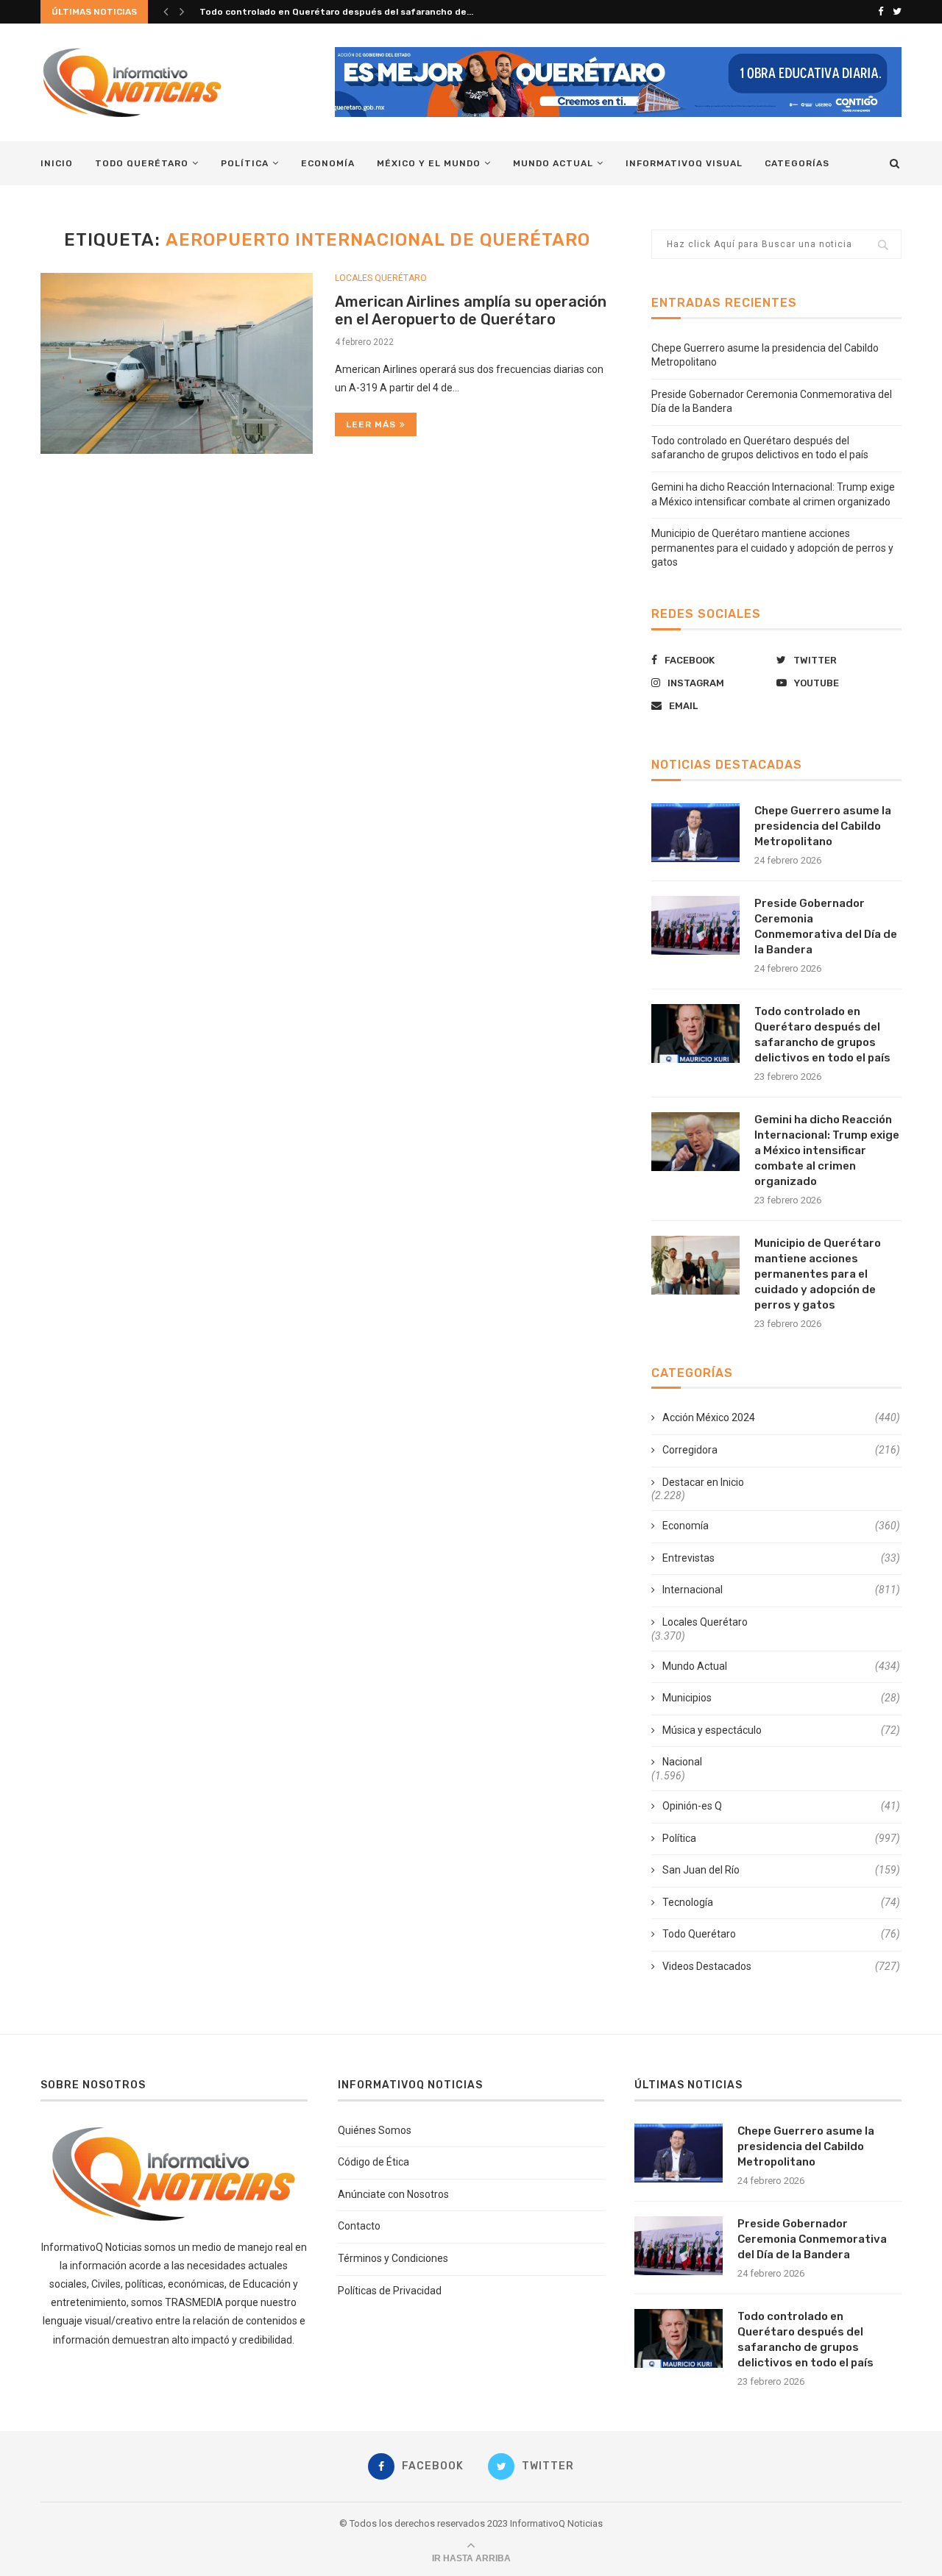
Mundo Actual (553, 163)
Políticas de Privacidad (390, 2291)
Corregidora (781, 1450)
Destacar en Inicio (703, 1482)
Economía (328, 163)
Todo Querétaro (142, 163)
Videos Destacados (781, 1966)
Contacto (359, 2226)
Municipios (781, 1698)
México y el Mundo (429, 163)
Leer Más (371, 424)
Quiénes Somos (375, 2130)
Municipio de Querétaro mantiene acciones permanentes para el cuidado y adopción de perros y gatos (772, 548)
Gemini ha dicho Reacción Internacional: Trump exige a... (326, 12)
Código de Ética (373, 2162)
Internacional (781, 1590)
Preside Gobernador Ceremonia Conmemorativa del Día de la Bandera (826, 926)
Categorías (797, 163)
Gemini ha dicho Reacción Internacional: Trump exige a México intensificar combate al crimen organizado (827, 1150)
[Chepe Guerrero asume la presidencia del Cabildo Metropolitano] (695, 833)
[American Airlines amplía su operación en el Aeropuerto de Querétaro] (177, 364)
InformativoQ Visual (684, 163)
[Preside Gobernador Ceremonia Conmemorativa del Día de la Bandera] (695, 925)
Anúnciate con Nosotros (393, 2194)
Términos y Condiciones (393, 2258)
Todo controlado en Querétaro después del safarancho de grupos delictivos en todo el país (822, 1035)
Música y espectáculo (781, 1730)
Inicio (57, 163)
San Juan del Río (781, 1870)
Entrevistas (781, 1558)
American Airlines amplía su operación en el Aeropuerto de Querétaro (471, 310)
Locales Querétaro (381, 278)
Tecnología (781, 1902)
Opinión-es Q (781, 1806)
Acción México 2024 (781, 1417)
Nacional (682, 1762)
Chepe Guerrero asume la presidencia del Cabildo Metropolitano (823, 826)
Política (245, 163)
